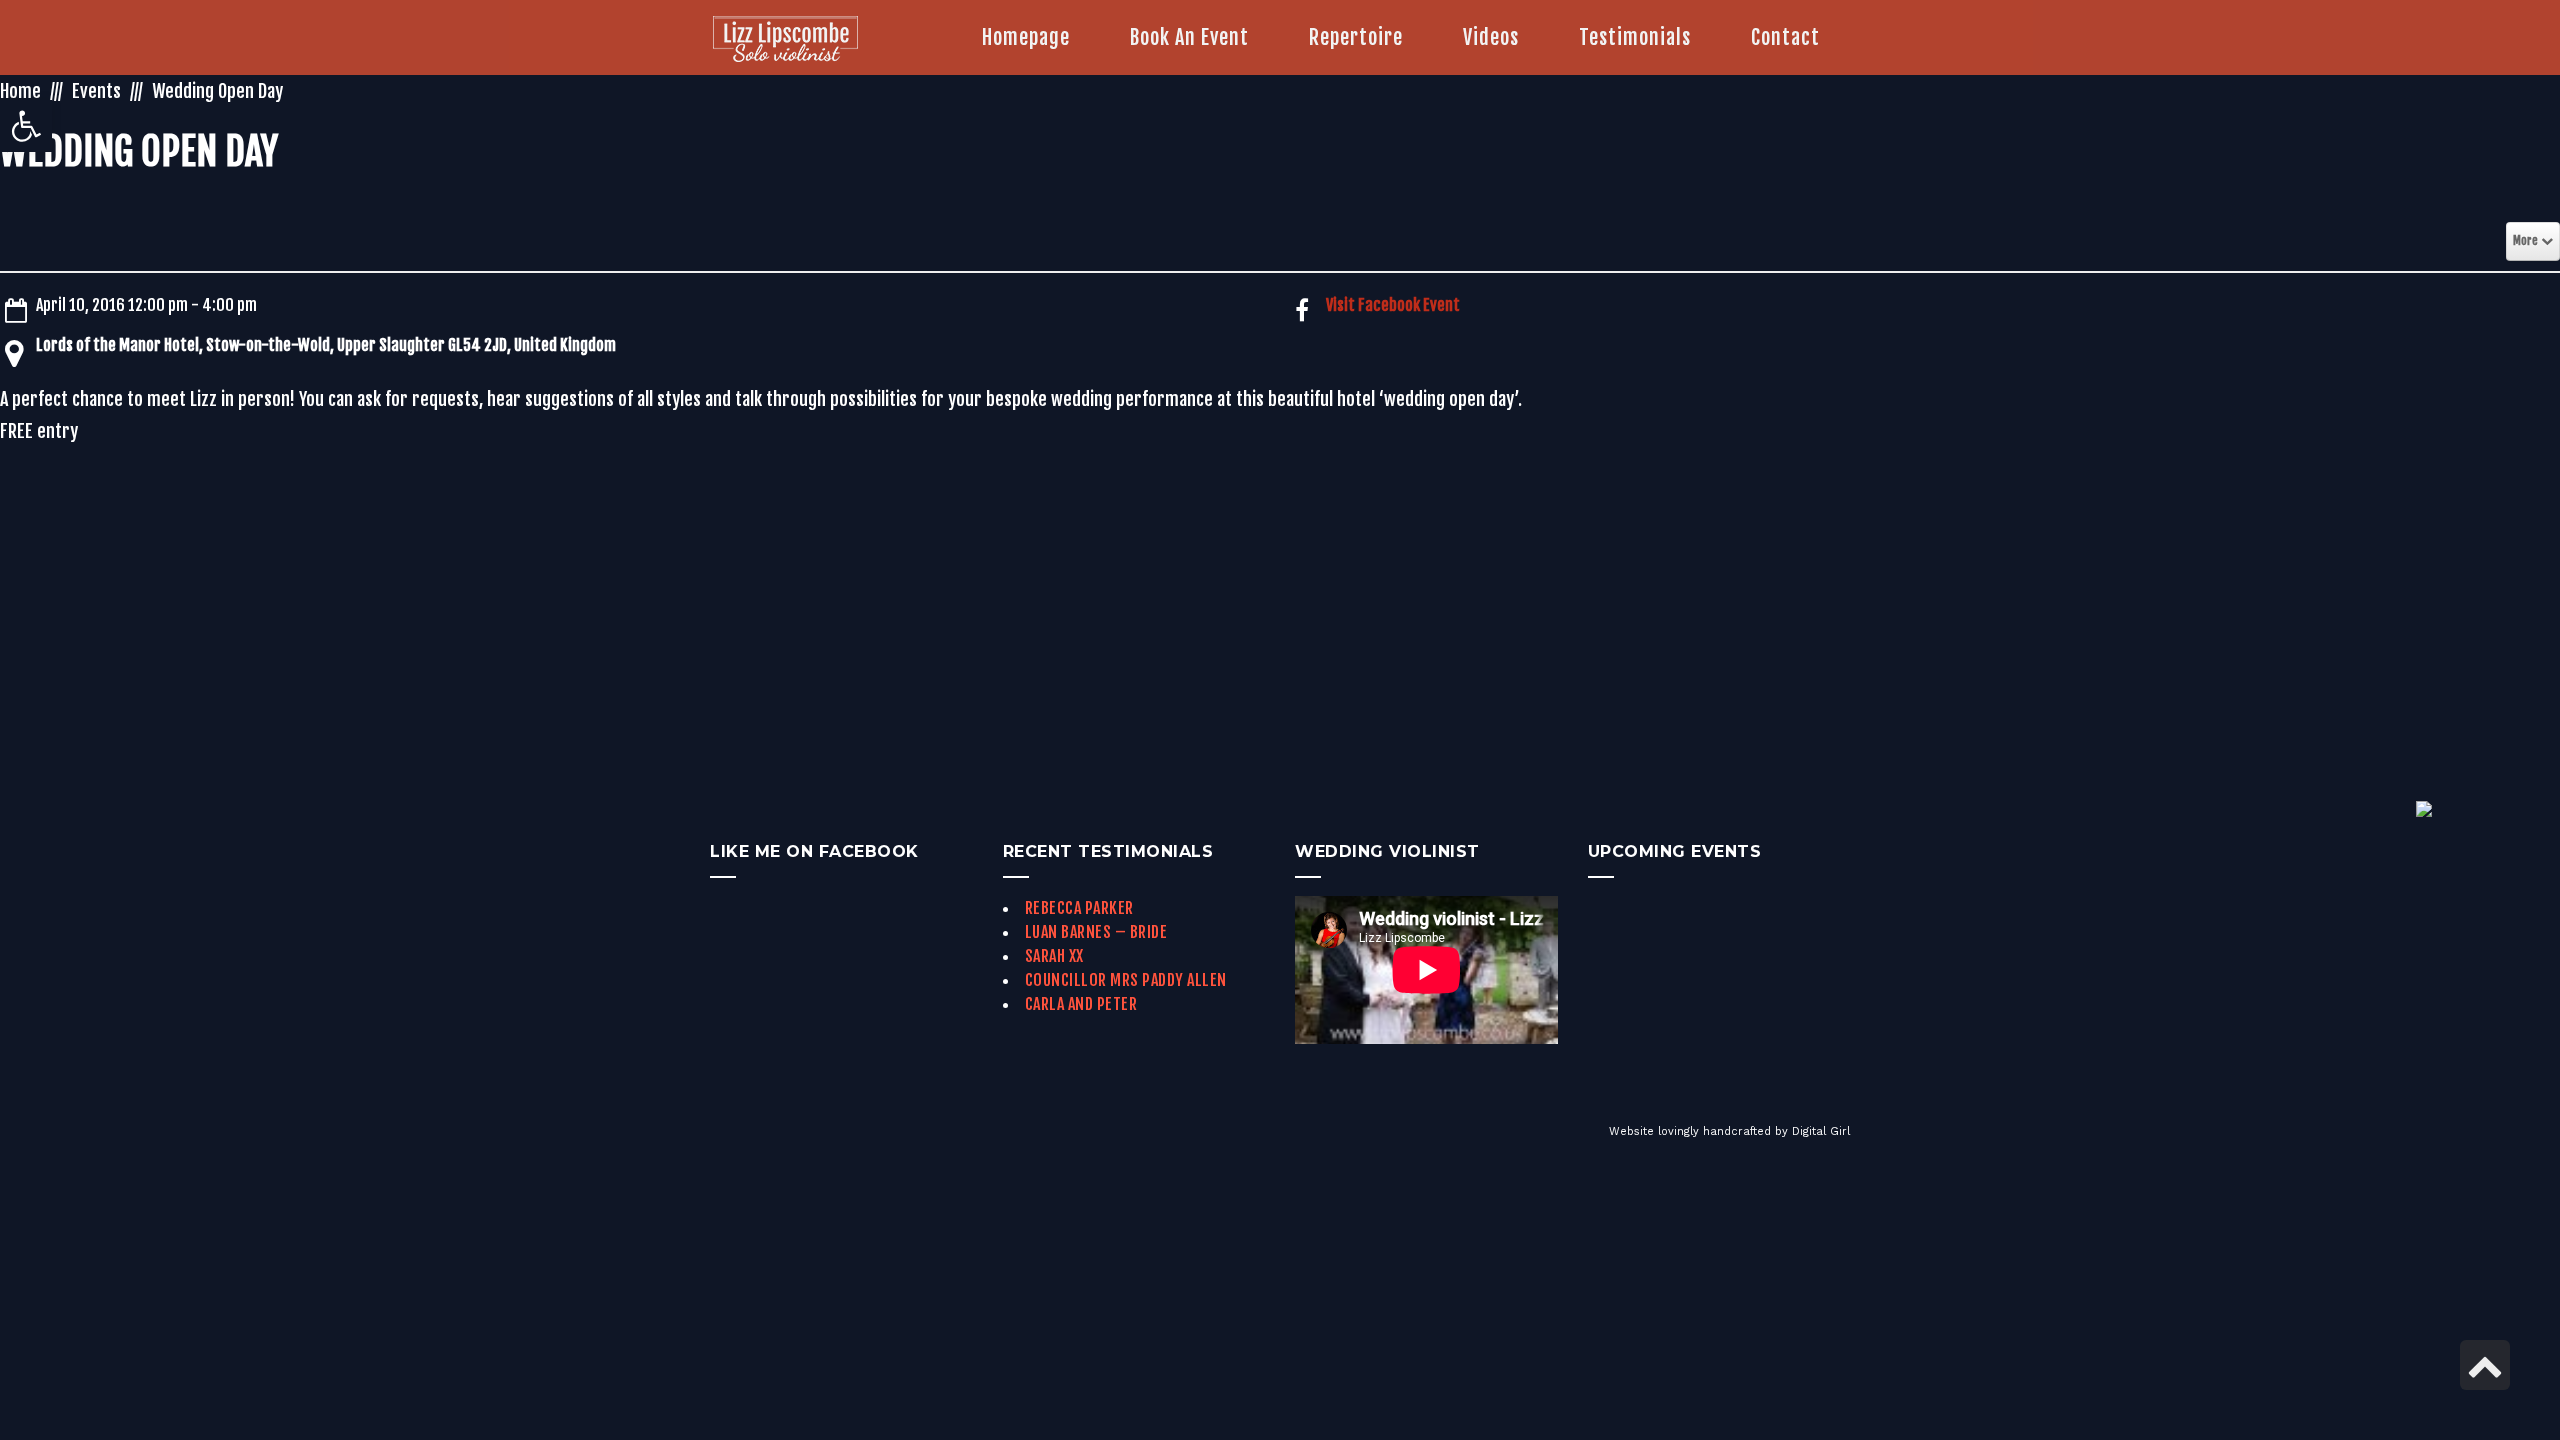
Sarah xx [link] (1054, 956)
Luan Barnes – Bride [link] (1096, 932)
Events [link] (96, 91)
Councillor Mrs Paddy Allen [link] (1126, 980)
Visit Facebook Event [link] (1393, 305)
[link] (26, 126)
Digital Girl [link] (1821, 1131)
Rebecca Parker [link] (1079, 908)
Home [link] (20, 91)
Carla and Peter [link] (1081, 1004)
